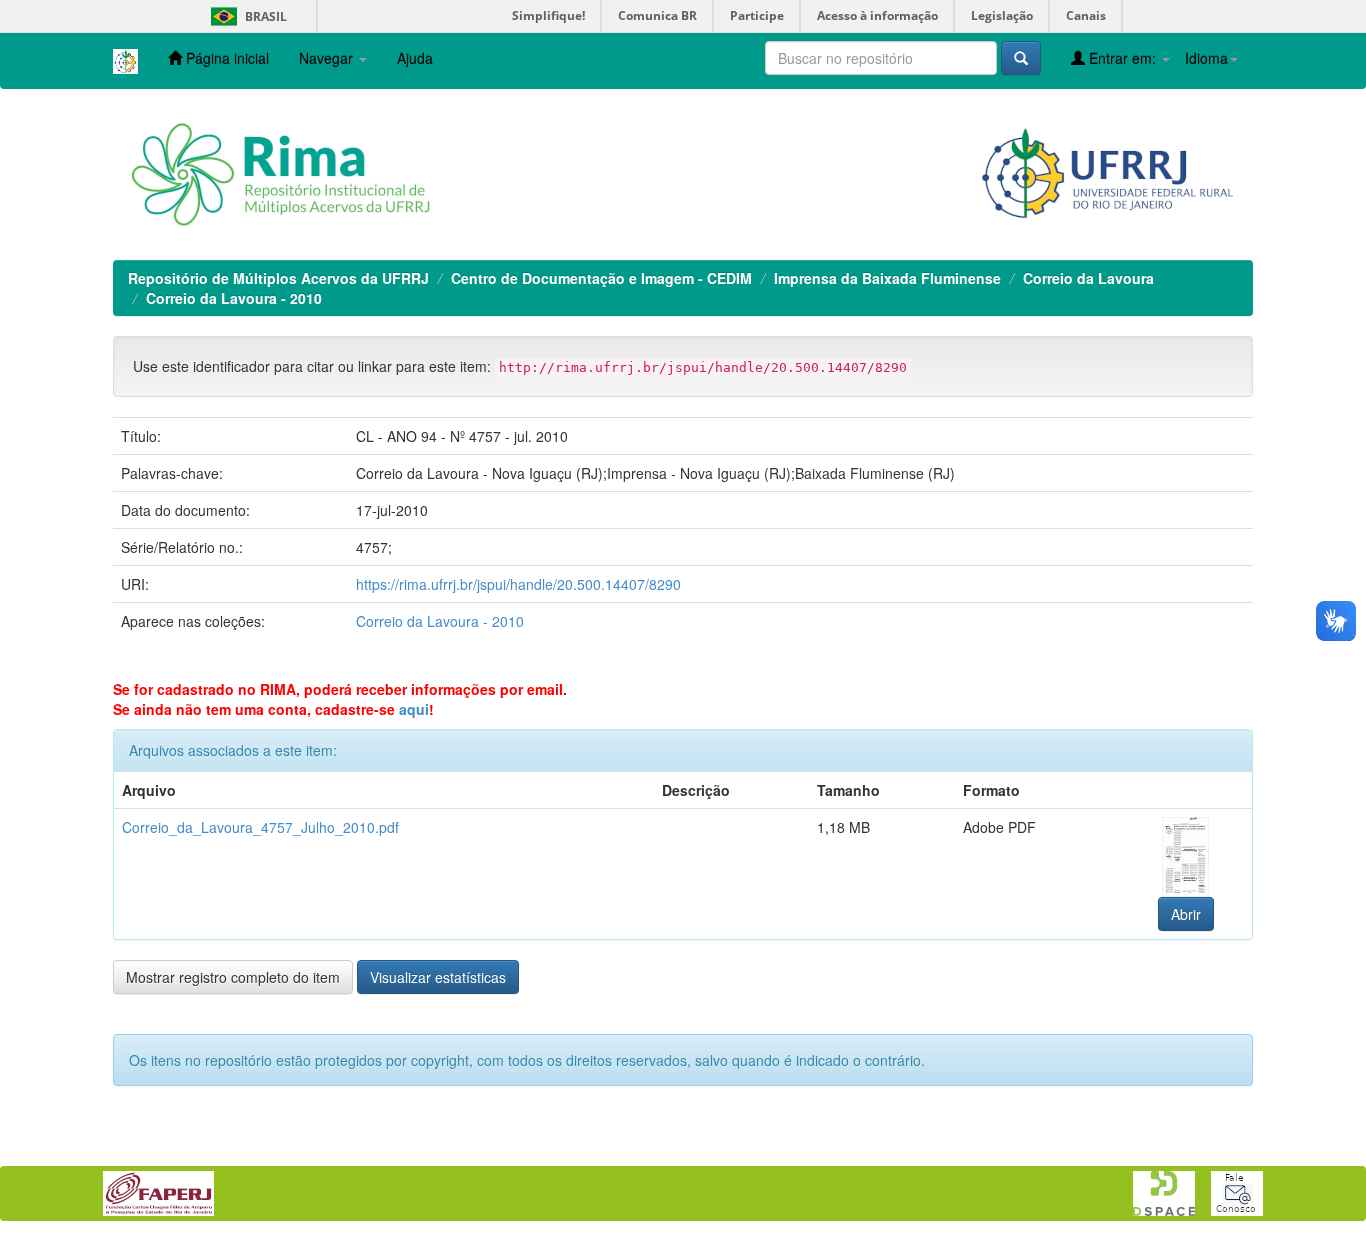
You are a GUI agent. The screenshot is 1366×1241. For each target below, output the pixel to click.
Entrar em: (1122, 58)
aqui (414, 709)
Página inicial (225, 58)
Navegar (328, 58)
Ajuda (415, 58)
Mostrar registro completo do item (233, 977)
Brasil (245, 16)
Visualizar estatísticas (438, 977)
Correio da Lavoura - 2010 (234, 298)
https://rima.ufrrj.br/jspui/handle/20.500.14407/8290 (518, 584)
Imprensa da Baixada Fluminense (887, 278)
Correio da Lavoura (1088, 278)
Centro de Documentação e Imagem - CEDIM (601, 278)
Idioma (1206, 58)
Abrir (1186, 914)
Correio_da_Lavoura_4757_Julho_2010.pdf (260, 827)
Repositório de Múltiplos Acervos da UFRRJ (278, 278)
